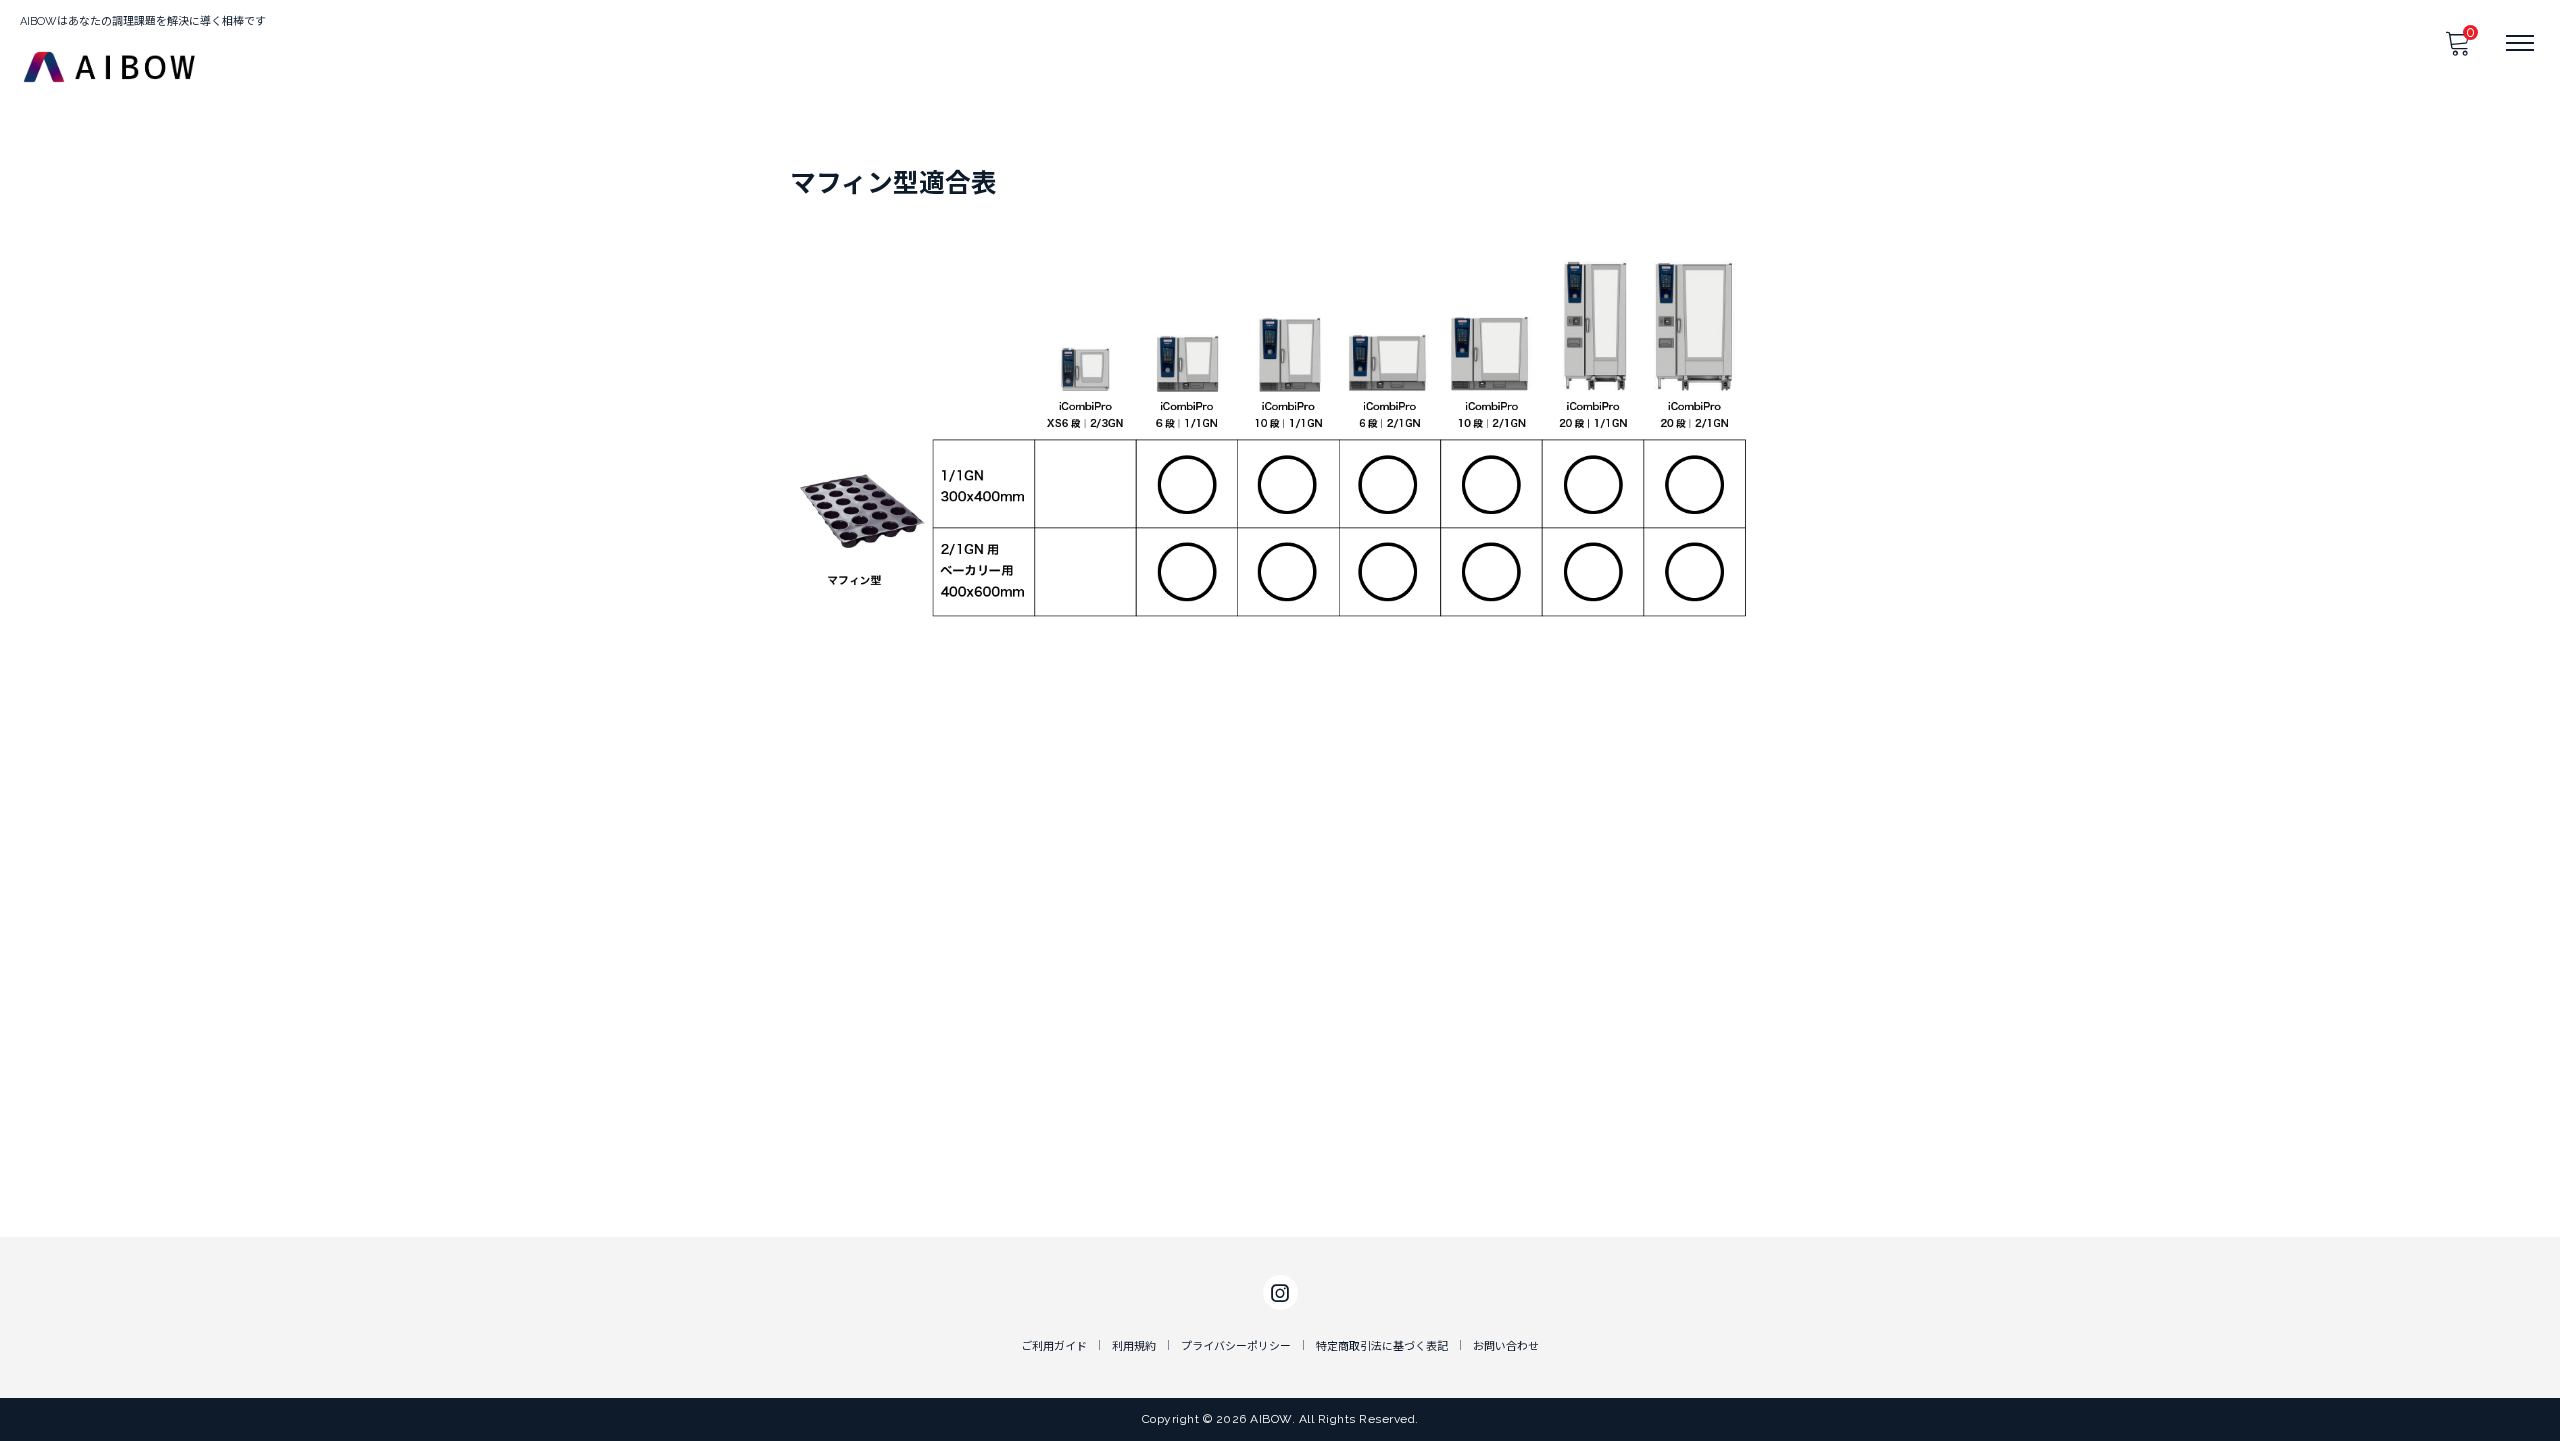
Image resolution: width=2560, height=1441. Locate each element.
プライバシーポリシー (1236, 1346)
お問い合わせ (1506, 1346)
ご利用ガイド (1054, 1346)
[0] (2457, 49)
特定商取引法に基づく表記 (1382, 1346)
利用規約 (1134, 1346)
